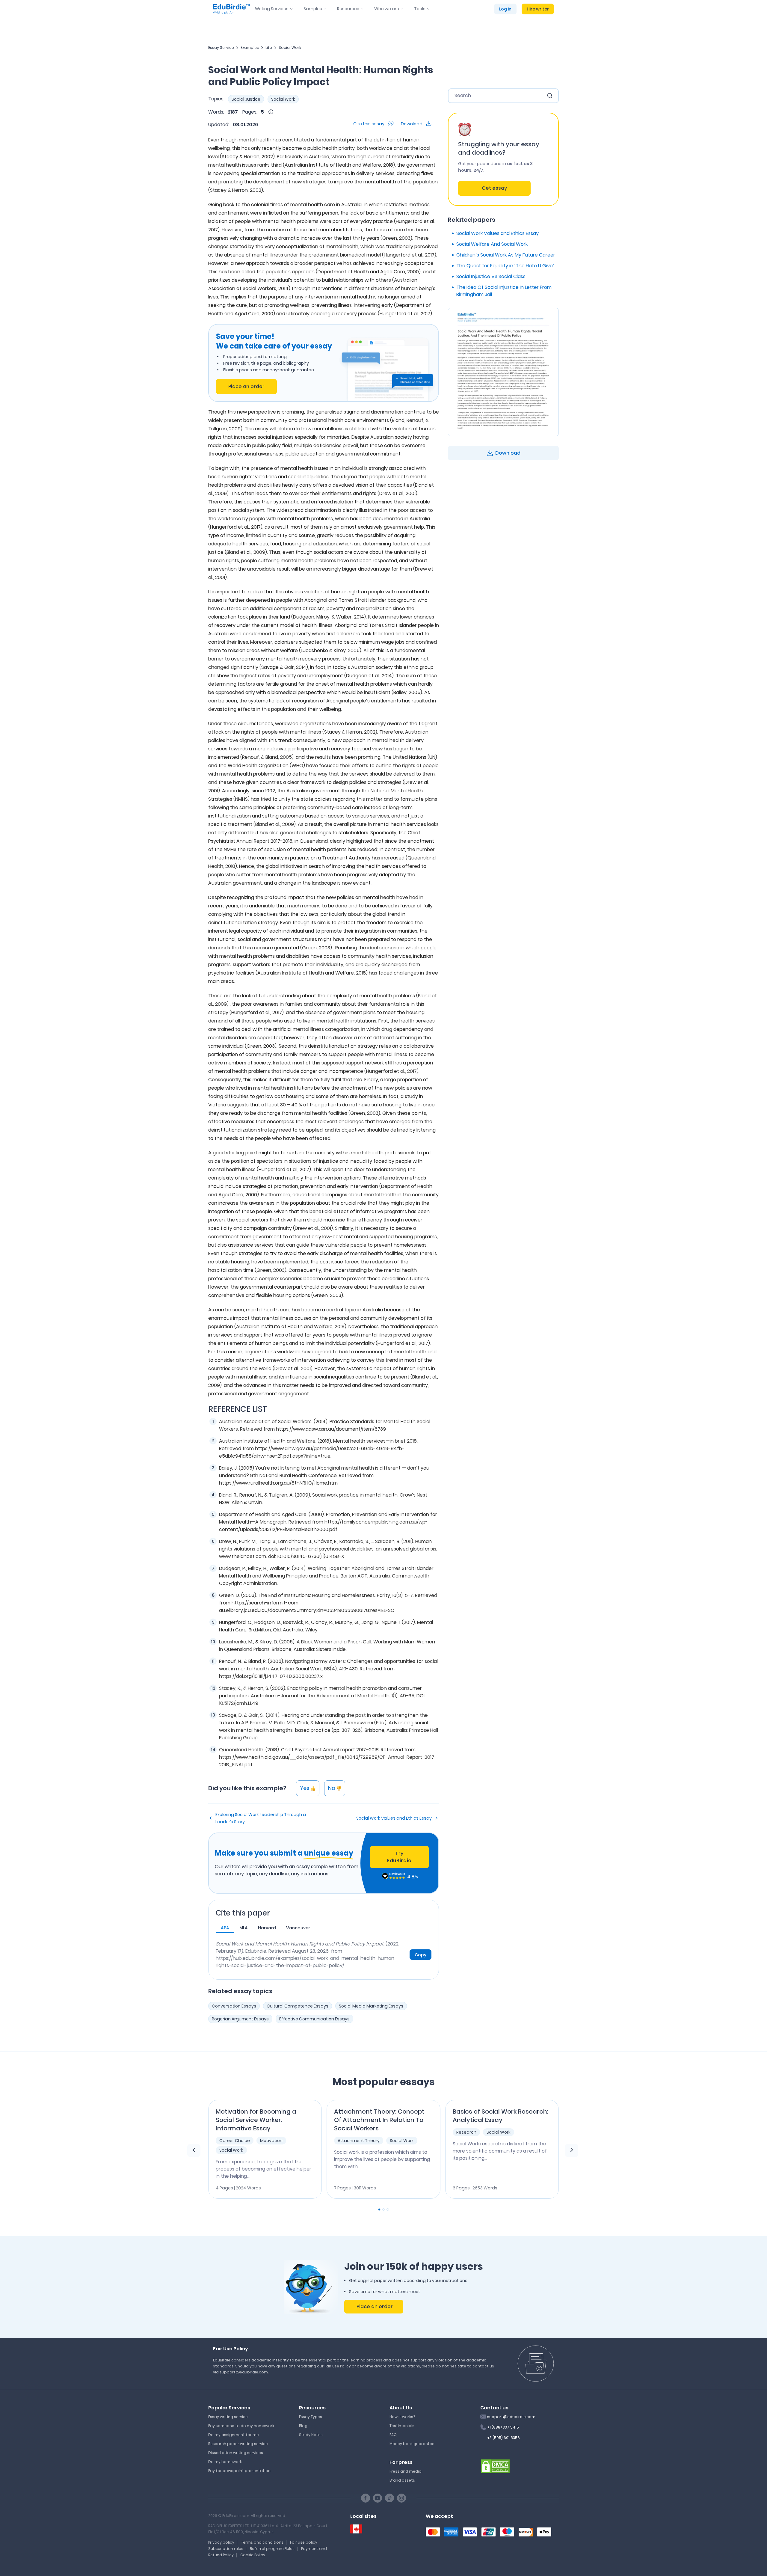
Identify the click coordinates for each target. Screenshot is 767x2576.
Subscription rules (226, 2549)
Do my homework (225, 2462)
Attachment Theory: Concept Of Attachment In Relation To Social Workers (379, 2120)
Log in (505, 9)
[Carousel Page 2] (383, 2209)
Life (269, 47)
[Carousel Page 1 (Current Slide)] (379, 2209)
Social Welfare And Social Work (492, 244)
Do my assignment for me (234, 2435)
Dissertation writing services (236, 2453)
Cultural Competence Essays (298, 2006)
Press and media (406, 2471)
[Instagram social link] (401, 2498)
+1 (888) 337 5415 (503, 2427)
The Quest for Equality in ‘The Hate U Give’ (505, 266)
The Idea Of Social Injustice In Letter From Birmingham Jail (504, 291)
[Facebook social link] (366, 2498)
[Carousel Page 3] (388, 2209)
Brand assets (402, 2480)
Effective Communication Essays (314, 2019)
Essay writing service (228, 2417)
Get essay (494, 188)
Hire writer (538, 9)
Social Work (290, 47)
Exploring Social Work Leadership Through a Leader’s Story (261, 1818)
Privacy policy (221, 2542)
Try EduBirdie (399, 1857)
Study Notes (311, 2435)
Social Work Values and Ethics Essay (394, 1818)
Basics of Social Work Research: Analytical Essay (500, 2116)
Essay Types (311, 2417)
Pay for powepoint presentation (239, 2471)
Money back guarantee (412, 2444)
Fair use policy (304, 2542)
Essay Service (221, 47)
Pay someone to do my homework (241, 2426)
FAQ (393, 2435)
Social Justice (246, 99)
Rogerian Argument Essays (240, 2019)
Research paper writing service (238, 2444)
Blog (303, 2426)
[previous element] (194, 2150)
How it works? (402, 2417)
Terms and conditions (262, 2542)
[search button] (550, 96)
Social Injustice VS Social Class (491, 276)
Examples (250, 47)
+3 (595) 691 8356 (503, 2438)
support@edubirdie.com (511, 2417)
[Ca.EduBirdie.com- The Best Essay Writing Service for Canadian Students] (356, 2529)
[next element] (572, 2150)
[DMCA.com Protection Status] (495, 2466)
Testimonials (402, 2426)
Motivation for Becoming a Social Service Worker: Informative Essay (256, 2120)
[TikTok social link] (389, 2498)
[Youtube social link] (378, 2498)
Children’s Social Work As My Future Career (506, 255)
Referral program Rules (272, 2549)
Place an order (246, 386)
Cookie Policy (253, 2555)
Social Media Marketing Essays (371, 2006)
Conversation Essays (234, 2006)
